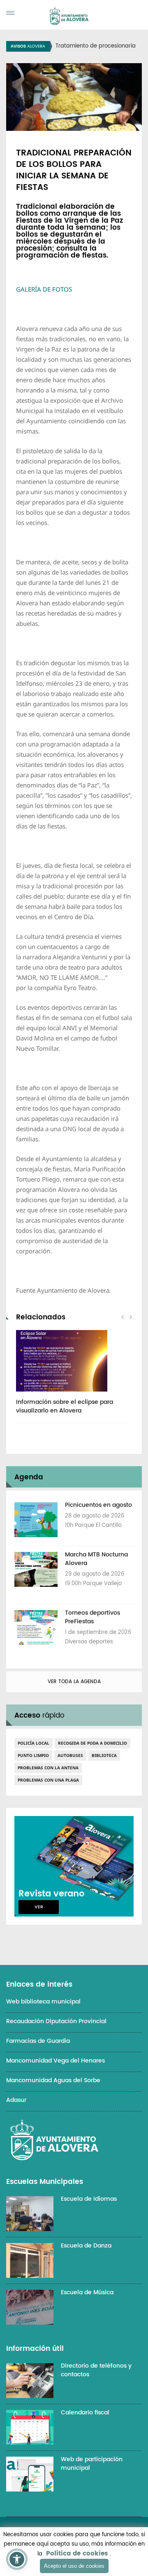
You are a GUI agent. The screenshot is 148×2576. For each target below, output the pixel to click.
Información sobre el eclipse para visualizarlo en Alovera (65, 1406)
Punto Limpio (33, 1755)
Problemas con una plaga (48, 1780)
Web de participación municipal (92, 2464)
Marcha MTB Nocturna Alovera (96, 1559)
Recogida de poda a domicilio (92, 1743)
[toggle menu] (10, 13)
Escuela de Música (87, 2292)
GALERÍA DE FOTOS (44, 289)
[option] (74, 1376)
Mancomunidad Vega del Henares (55, 2061)
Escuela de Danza (86, 2246)
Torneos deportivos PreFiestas (92, 1617)
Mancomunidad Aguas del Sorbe (53, 2080)
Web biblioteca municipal (43, 2002)
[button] (17, 2559)
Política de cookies (77, 2554)
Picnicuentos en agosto (98, 1505)
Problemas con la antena (48, 1768)
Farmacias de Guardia (38, 2041)
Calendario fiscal (85, 2413)
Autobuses (70, 1755)
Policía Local (34, 1743)
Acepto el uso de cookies (74, 2566)
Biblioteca (104, 1755)
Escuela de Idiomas (89, 2199)
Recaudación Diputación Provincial (56, 2021)
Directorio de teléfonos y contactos (96, 2370)
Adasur (16, 2100)
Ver (39, 1907)
